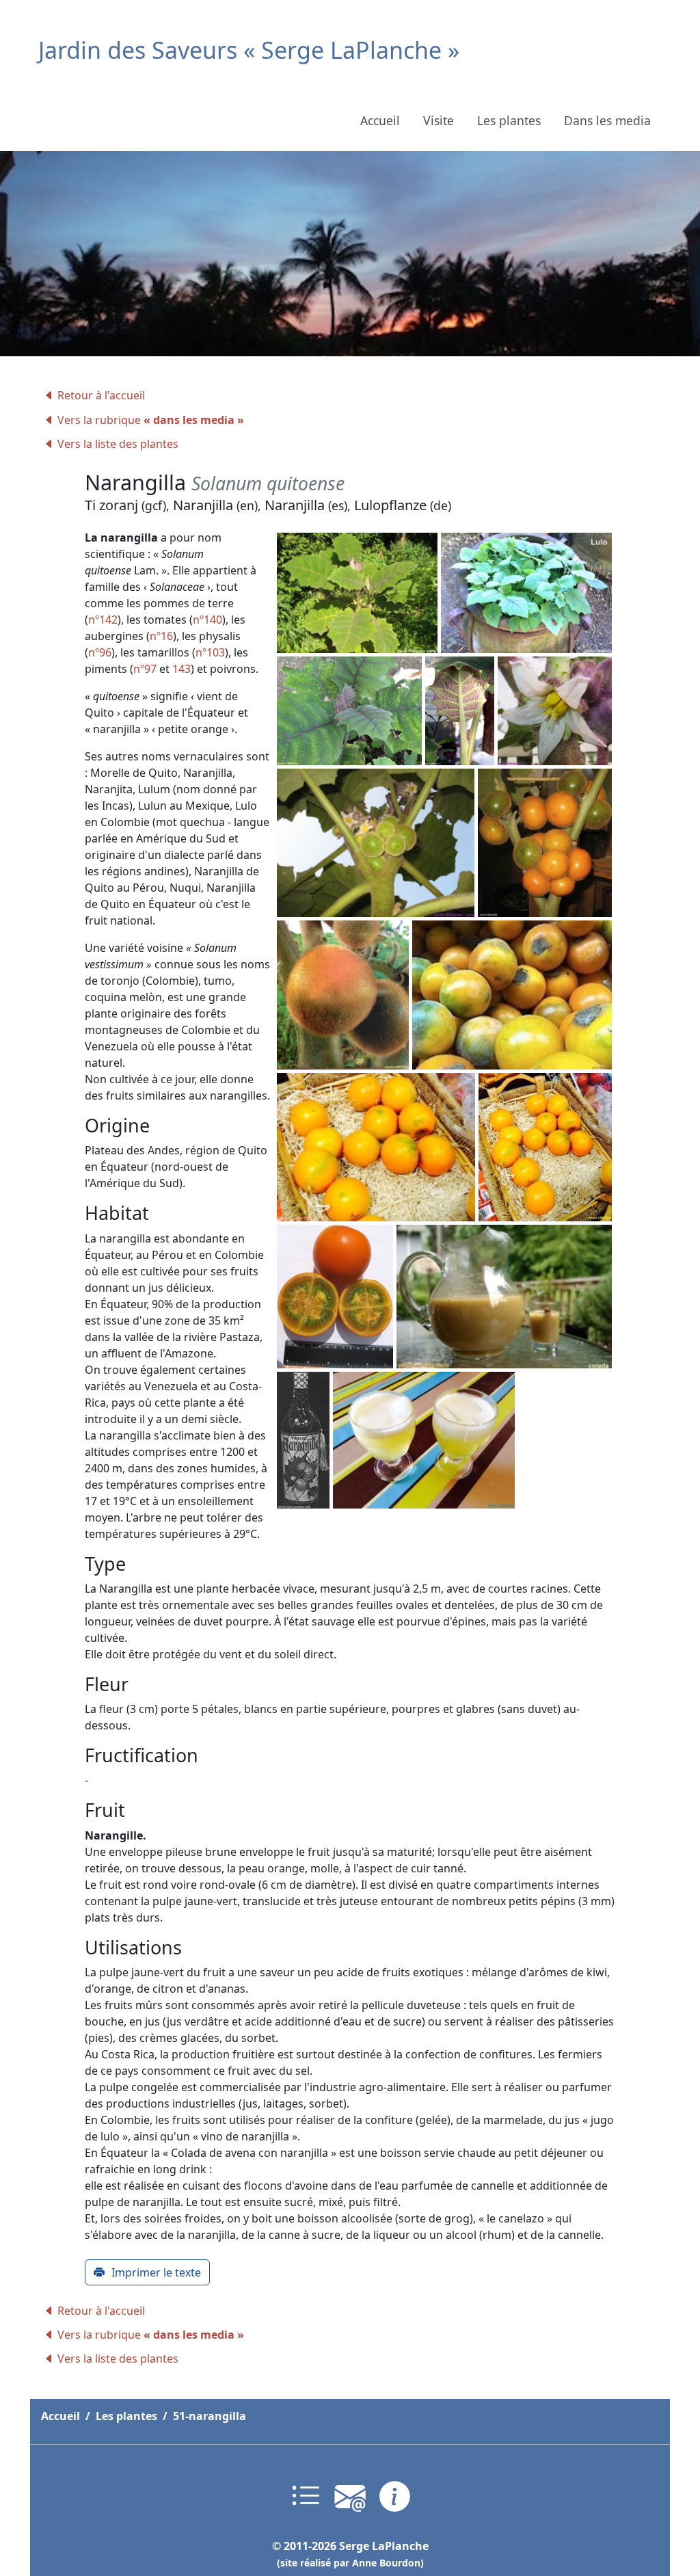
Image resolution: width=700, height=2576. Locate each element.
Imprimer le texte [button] (156, 2272)
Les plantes (509, 120)
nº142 (103, 620)
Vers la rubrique (151, 420)
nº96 (100, 652)
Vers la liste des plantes (118, 444)
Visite (439, 120)
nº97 (145, 669)
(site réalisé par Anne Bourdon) (350, 2563)
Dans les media (607, 120)
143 (181, 669)
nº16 (161, 636)
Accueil (380, 120)
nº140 (207, 620)
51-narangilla (210, 2416)
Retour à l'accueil (101, 395)
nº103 (210, 652)
